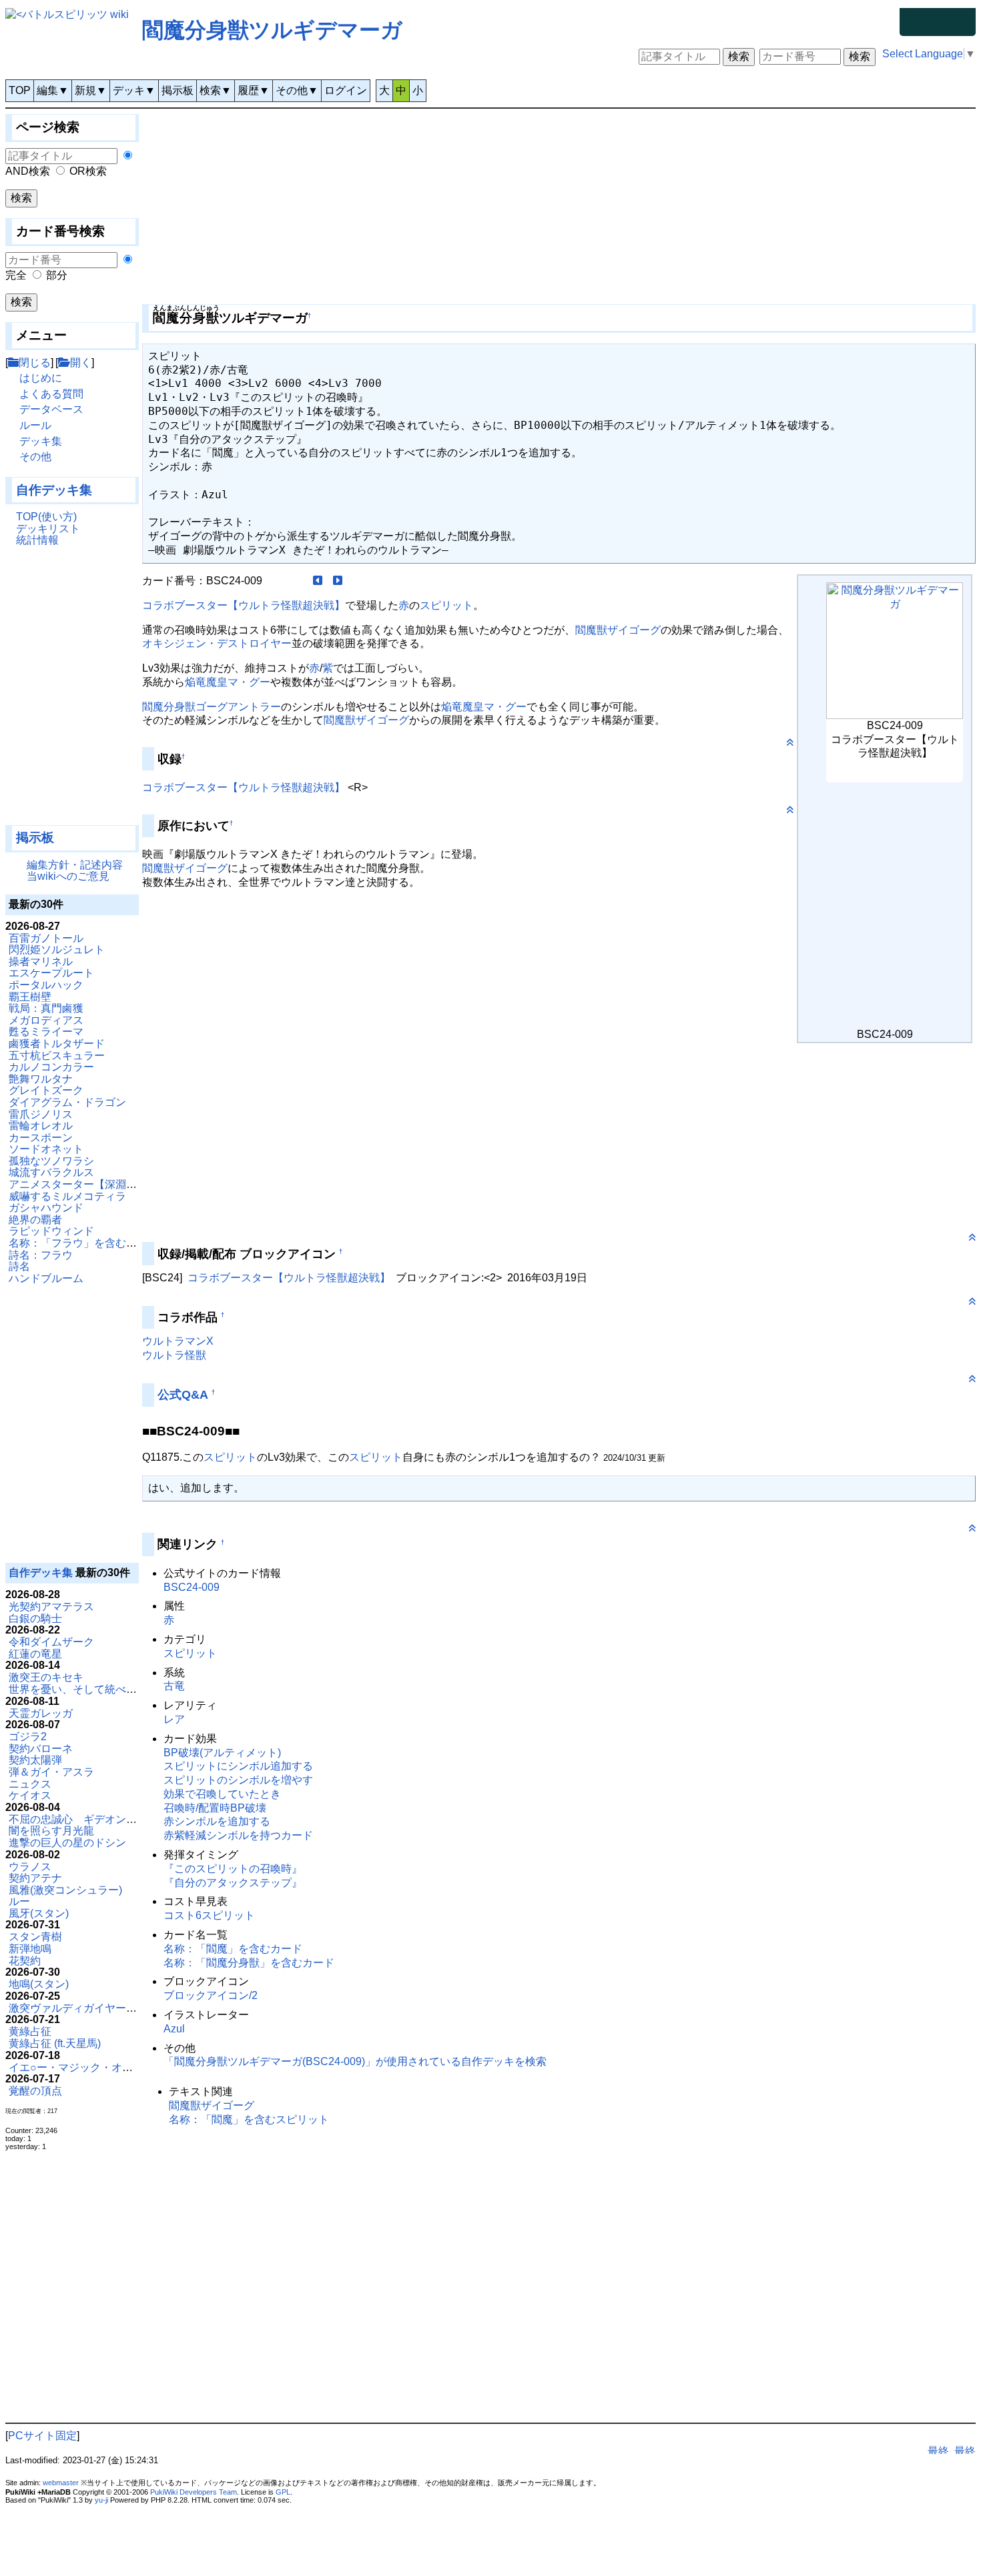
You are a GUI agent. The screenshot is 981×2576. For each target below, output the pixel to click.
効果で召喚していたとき (222, 1794)
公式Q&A (183, 1395)
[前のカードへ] (318, 581)
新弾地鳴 (30, 1949)
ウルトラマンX (178, 1341)
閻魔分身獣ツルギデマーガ (272, 30)
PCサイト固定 (42, 2436)
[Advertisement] (72, 692)
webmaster (61, 2483)
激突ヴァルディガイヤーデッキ (83, 2008)
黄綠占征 (30, 2031)
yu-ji (101, 2500)
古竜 (174, 1686)
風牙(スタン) (39, 1913)
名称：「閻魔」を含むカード (233, 1949)
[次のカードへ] (338, 581)
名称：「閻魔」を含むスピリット (249, 2119)
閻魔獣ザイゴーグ (618, 630)
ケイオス (30, 1795)
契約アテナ (35, 1878)
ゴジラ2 (28, 1737)
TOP (20, 90)
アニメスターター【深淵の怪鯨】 (89, 1184)
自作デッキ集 (54, 490)
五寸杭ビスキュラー (57, 1056)
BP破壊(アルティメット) (222, 1753)
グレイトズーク (46, 1090)
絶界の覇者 (35, 1220)
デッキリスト (48, 529)
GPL (283, 2492)
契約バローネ (41, 1749)
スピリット (446, 605)
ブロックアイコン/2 (211, 1995)
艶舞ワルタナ (41, 1079)
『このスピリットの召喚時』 (233, 1869)
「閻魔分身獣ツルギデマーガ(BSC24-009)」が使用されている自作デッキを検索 (355, 2061)
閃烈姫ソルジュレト (57, 949)
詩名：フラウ (41, 1255)
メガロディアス (46, 1020)
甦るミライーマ (46, 1032)
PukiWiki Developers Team (194, 2492)
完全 (16, 275)
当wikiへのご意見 (68, 876)
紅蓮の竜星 (35, 1654)
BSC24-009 (192, 1587)
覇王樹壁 (30, 997)
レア (174, 1719)
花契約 (25, 1961)
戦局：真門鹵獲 (46, 1008)
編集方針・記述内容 (75, 865)
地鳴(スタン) (39, 1984)
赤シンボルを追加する (217, 1821)
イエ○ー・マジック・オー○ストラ (90, 2067)
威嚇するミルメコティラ (67, 1196)
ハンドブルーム (46, 1278)
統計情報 (37, 540)
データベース (51, 409)
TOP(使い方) (46, 517)
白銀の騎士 (35, 1619)
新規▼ (91, 90)
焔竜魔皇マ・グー (228, 682)
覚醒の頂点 (35, 2091)
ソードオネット (46, 1149)
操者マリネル (41, 961)
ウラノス (30, 1867)
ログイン (346, 90)
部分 (57, 275)
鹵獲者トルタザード (57, 1044)
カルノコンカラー (51, 1067)
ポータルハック (46, 985)
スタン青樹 (35, 1937)
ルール (35, 425)
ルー (19, 1901)
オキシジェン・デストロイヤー (217, 643)
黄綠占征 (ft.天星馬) (55, 2043)
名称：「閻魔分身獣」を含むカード (249, 1963)
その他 (35, 457)
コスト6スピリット (209, 1915)
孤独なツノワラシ (51, 1161)
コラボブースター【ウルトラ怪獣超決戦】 (244, 605)
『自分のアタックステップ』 (233, 1883)
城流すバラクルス (51, 1172)
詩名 (19, 1266)
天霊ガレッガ (41, 1713)
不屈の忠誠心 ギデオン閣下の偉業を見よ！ (115, 1819)
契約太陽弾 (35, 1760)
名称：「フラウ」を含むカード (83, 1243)
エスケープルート (51, 973)
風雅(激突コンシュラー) (65, 1890)
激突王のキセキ (46, 1677)
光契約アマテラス (51, 1606)
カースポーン (41, 1138)
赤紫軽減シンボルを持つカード (238, 1835)
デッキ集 (41, 441)
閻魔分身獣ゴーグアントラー (212, 707)
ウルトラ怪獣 (174, 1355)
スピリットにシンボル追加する (238, 1766)
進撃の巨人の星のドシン (67, 1843)
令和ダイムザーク (51, 1642)
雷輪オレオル (41, 1126)
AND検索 (28, 171)
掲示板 (178, 90)
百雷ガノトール (46, 938)
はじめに (41, 378)
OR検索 (88, 171)
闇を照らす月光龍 (51, 1831)
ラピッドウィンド (51, 1231)
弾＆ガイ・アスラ (51, 1772)
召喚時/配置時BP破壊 (215, 1808)
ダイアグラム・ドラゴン (67, 1102)
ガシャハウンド (46, 1208)
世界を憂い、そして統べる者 (78, 1689)
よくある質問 (51, 394)
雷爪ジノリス (41, 1114)
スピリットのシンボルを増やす (238, 1780)
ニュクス (30, 1784)
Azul (174, 2029)
